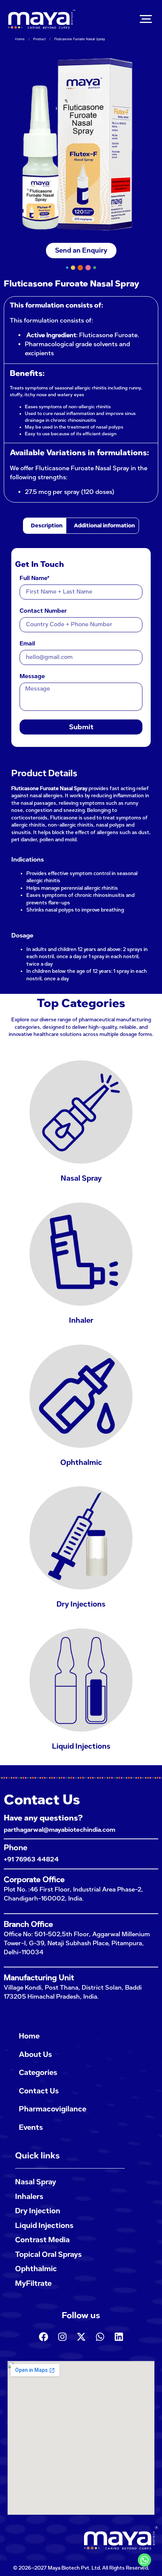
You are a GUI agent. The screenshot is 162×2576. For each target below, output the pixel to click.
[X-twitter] (81, 2337)
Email (27, 644)
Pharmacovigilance (53, 2109)
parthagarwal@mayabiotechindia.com (60, 1830)
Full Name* (35, 579)
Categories (38, 2072)
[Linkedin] (119, 2337)
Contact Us (39, 2091)
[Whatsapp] (100, 2337)
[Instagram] (62, 2337)
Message (32, 677)
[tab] (45, 526)
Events (31, 2127)
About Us (35, 2054)
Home (20, 39)
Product (39, 39)
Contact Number (43, 611)
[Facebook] (43, 2337)
